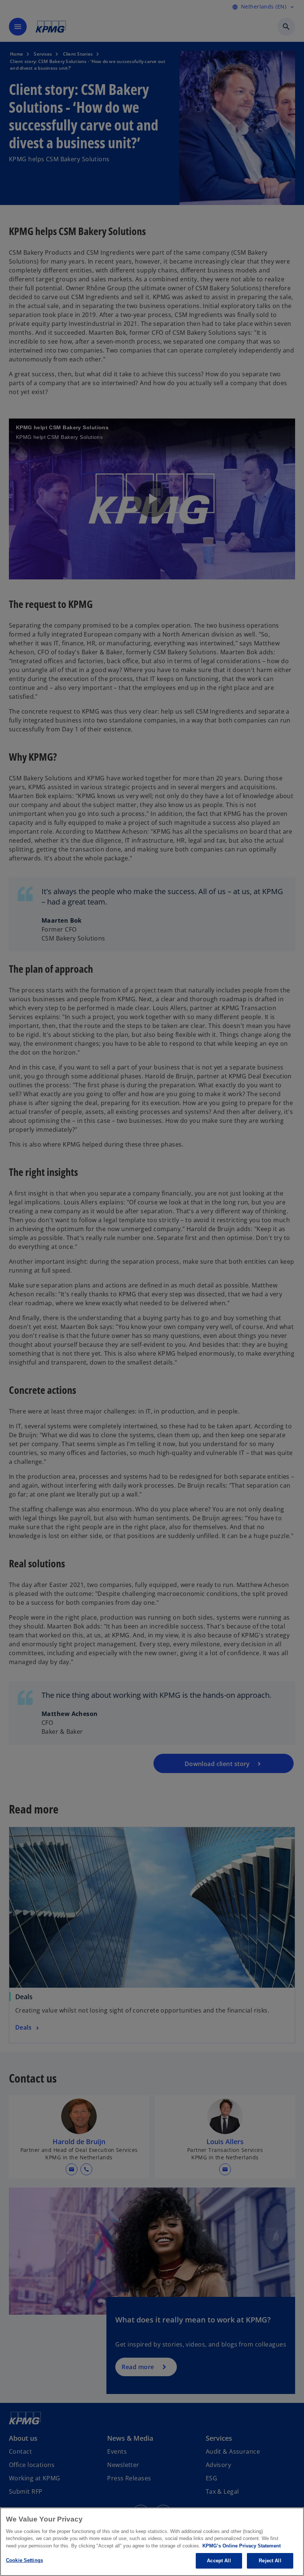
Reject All (270, 2561)
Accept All (219, 2561)
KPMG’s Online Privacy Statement (242, 2546)
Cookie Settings (24, 2560)
